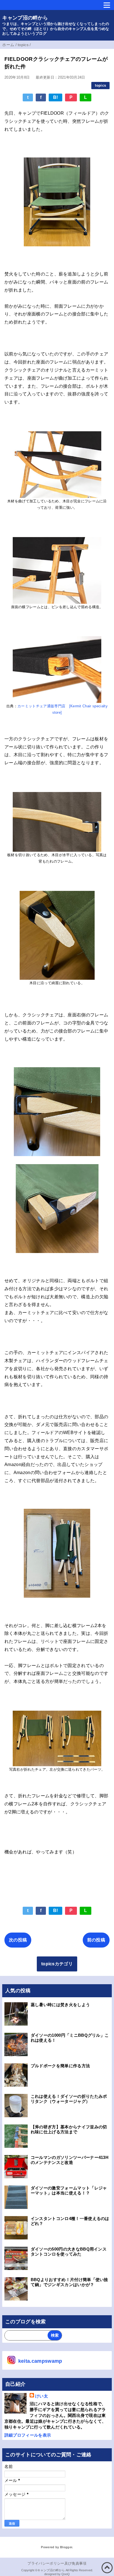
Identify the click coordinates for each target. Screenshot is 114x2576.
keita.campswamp (40, 2361)
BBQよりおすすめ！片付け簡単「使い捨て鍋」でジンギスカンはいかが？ (69, 2282)
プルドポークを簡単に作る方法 (60, 2066)
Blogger (66, 2547)
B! (56, 97)
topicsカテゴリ (57, 1964)
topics (100, 85)
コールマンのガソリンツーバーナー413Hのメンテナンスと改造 (70, 2160)
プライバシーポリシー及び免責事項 (57, 2563)
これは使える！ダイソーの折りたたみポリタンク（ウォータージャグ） (69, 2099)
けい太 (42, 2396)
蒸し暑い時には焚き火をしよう (60, 2005)
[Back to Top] (107, 2568)
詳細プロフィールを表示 (28, 2435)
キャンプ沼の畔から (25, 18)
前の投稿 (96, 1940)
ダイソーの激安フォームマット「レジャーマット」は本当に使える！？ (69, 2190)
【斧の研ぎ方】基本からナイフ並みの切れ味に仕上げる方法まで (69, 2129)
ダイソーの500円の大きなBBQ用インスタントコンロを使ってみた (69, 2252)
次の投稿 (18, 1940)
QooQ (66, 2574)
